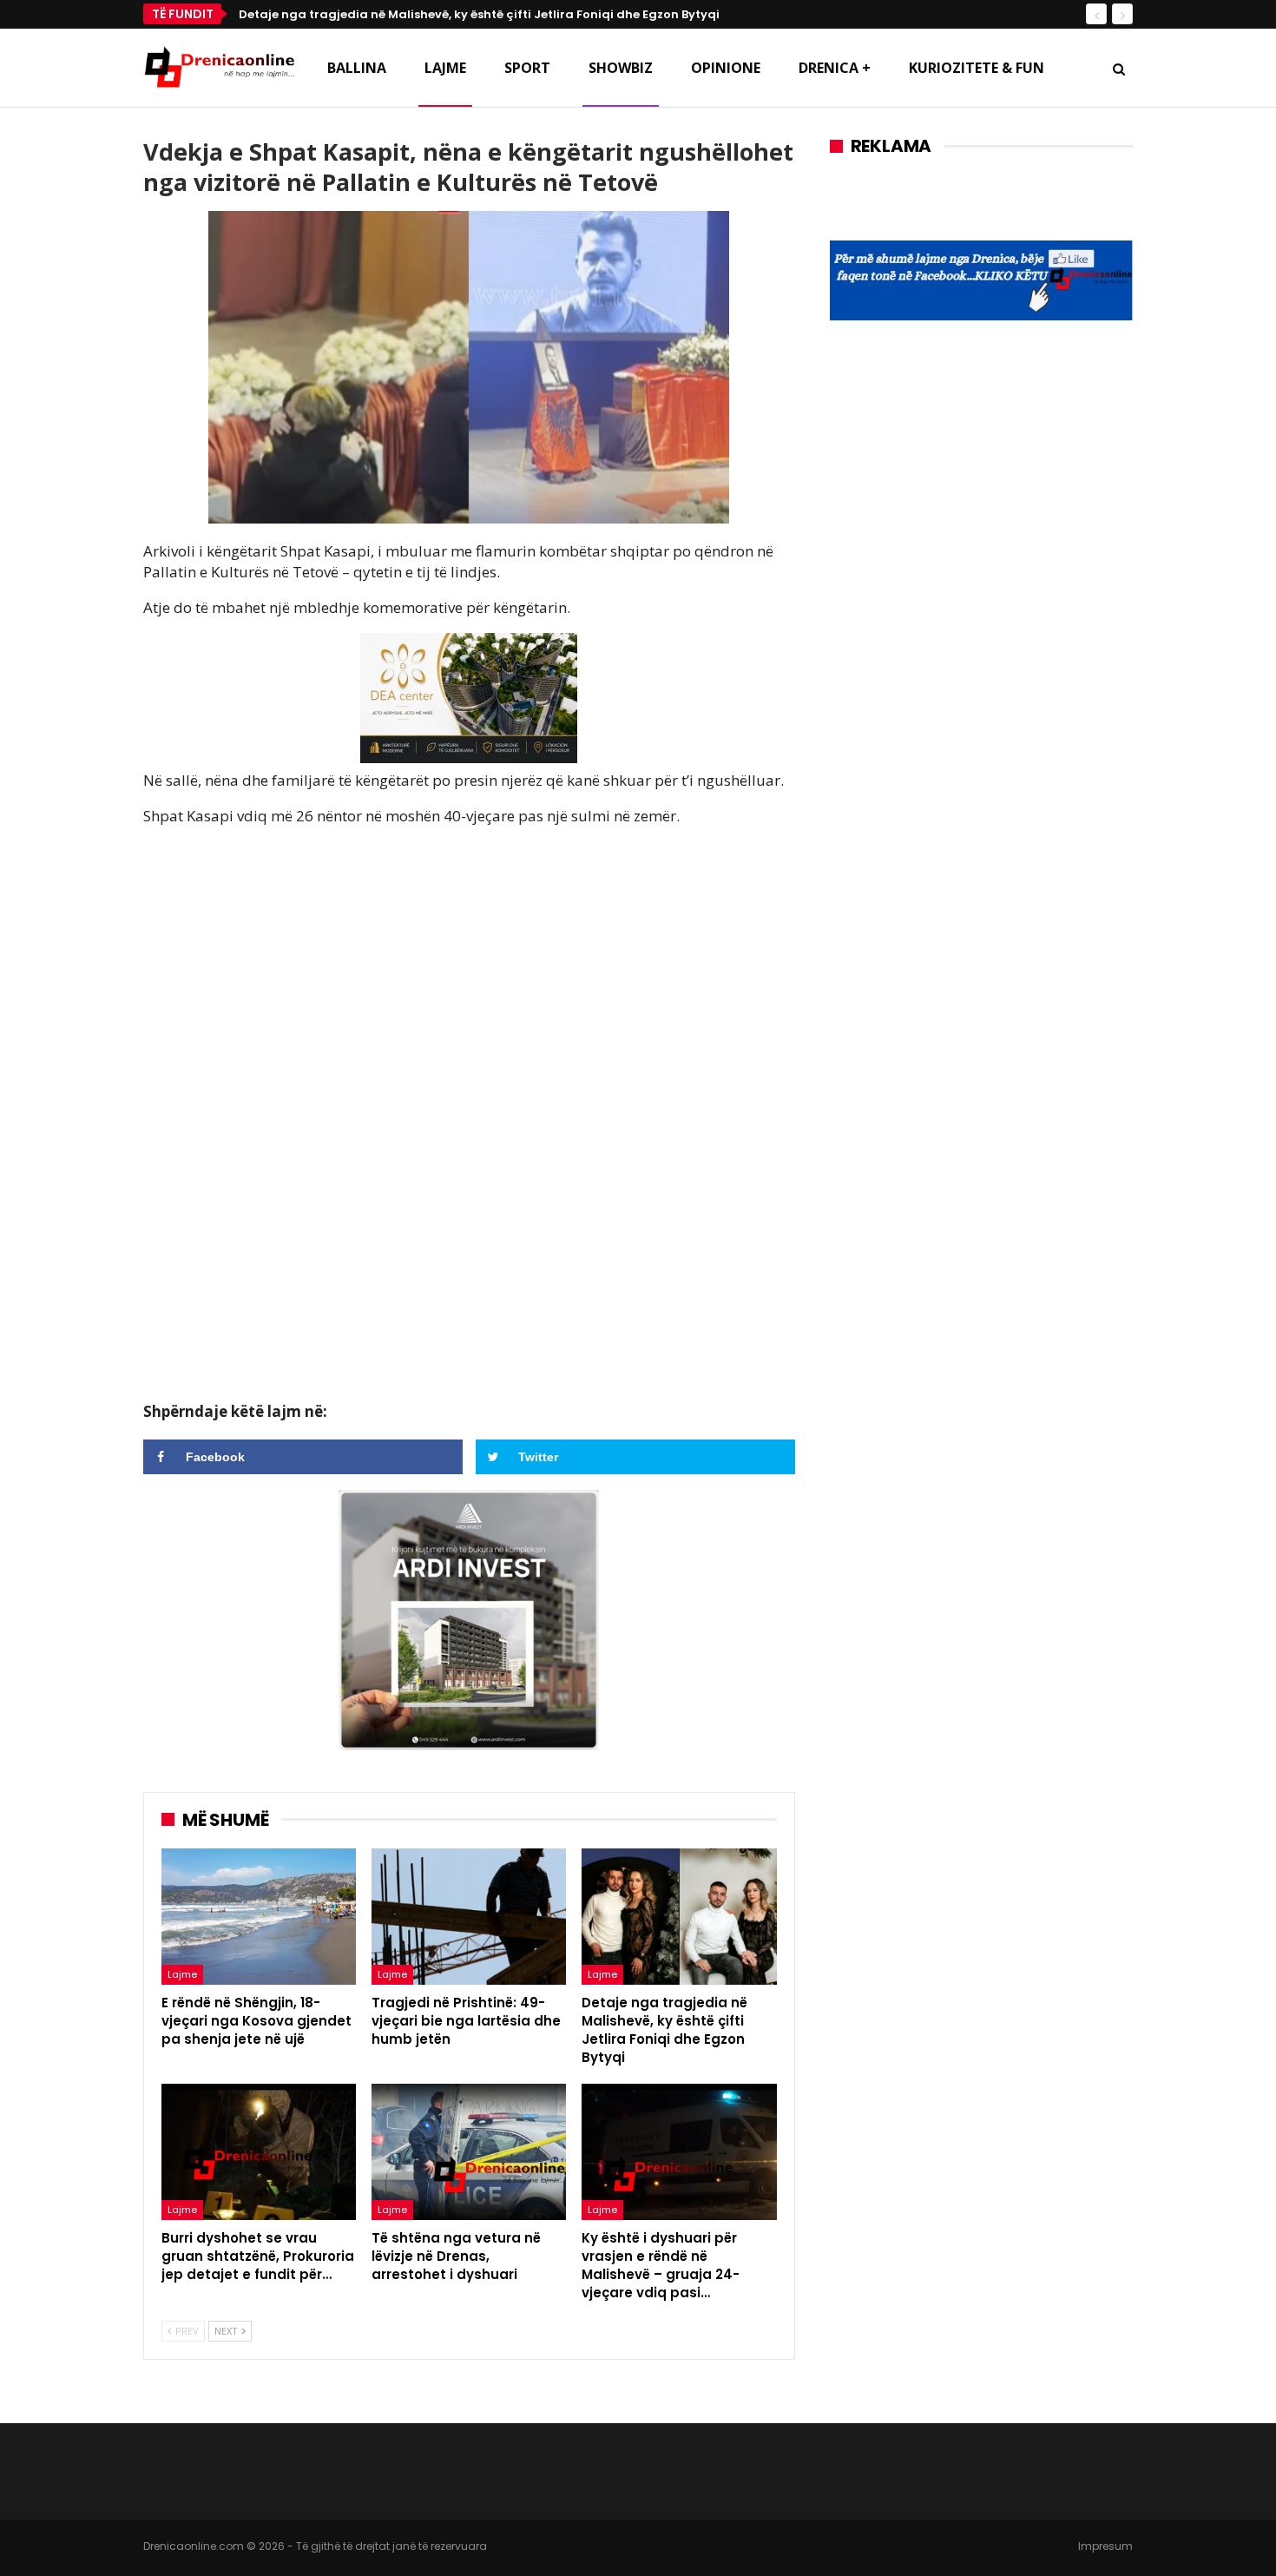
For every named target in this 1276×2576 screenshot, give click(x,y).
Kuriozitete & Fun (977, 68)
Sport (527, 68)
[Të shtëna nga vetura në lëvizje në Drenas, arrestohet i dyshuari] (469, 2152)
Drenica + (835, 68)
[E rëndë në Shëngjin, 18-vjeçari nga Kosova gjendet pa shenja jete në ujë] (259, 1917)
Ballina (357, 68)
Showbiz (621, 68)
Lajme (445, 68)
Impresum (1105, 2546)
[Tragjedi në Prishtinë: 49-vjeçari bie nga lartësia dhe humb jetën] (469, 1917)
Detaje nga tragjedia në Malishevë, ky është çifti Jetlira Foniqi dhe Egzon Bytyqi (479, 14)
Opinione (726, 68)
